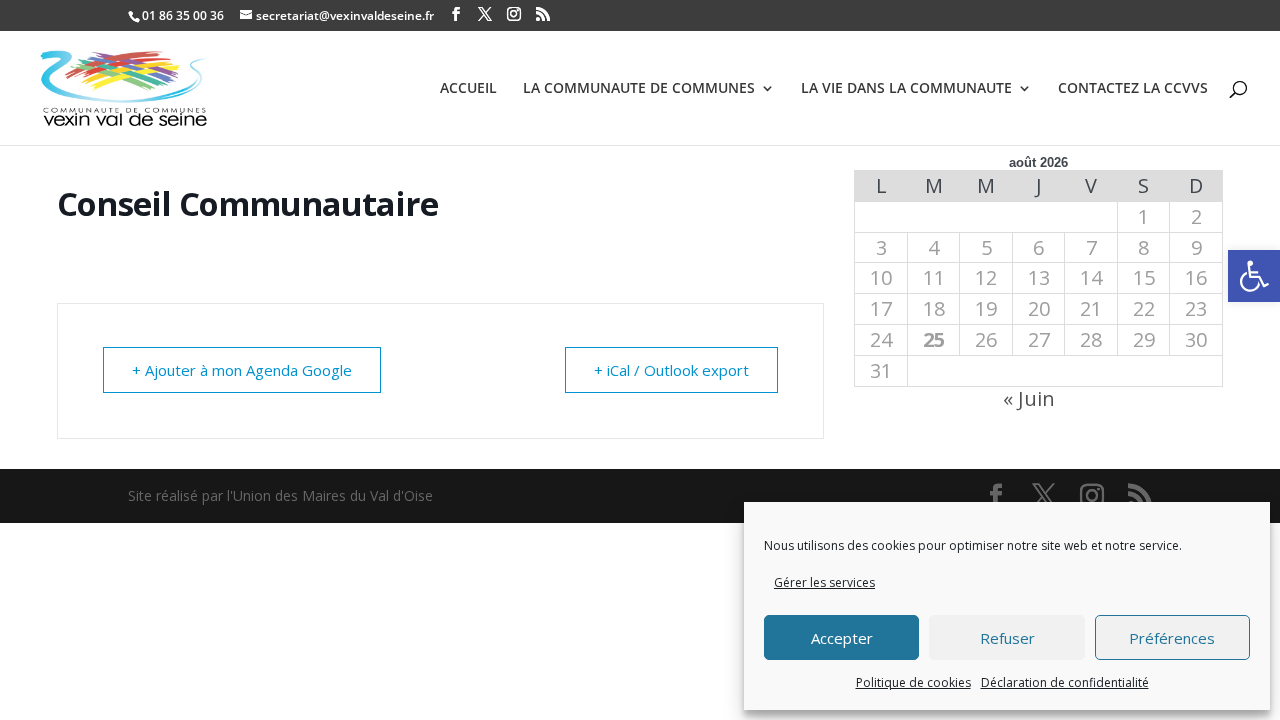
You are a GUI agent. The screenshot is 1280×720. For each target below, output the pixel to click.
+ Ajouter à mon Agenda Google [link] (242, 370)
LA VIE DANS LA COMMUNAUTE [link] (906, 89)
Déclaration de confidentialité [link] (1065, 682)
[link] (1254, 276)
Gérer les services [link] (824, 582)
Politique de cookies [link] (913, 682)
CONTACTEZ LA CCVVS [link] (1133, 89)
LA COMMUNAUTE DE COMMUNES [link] (639, 89)
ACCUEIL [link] (468, 89)
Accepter (842, 638)
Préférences (1172, 638)
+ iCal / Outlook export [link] (671, 370)
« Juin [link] (1029, 398)
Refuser (1007, 638)
